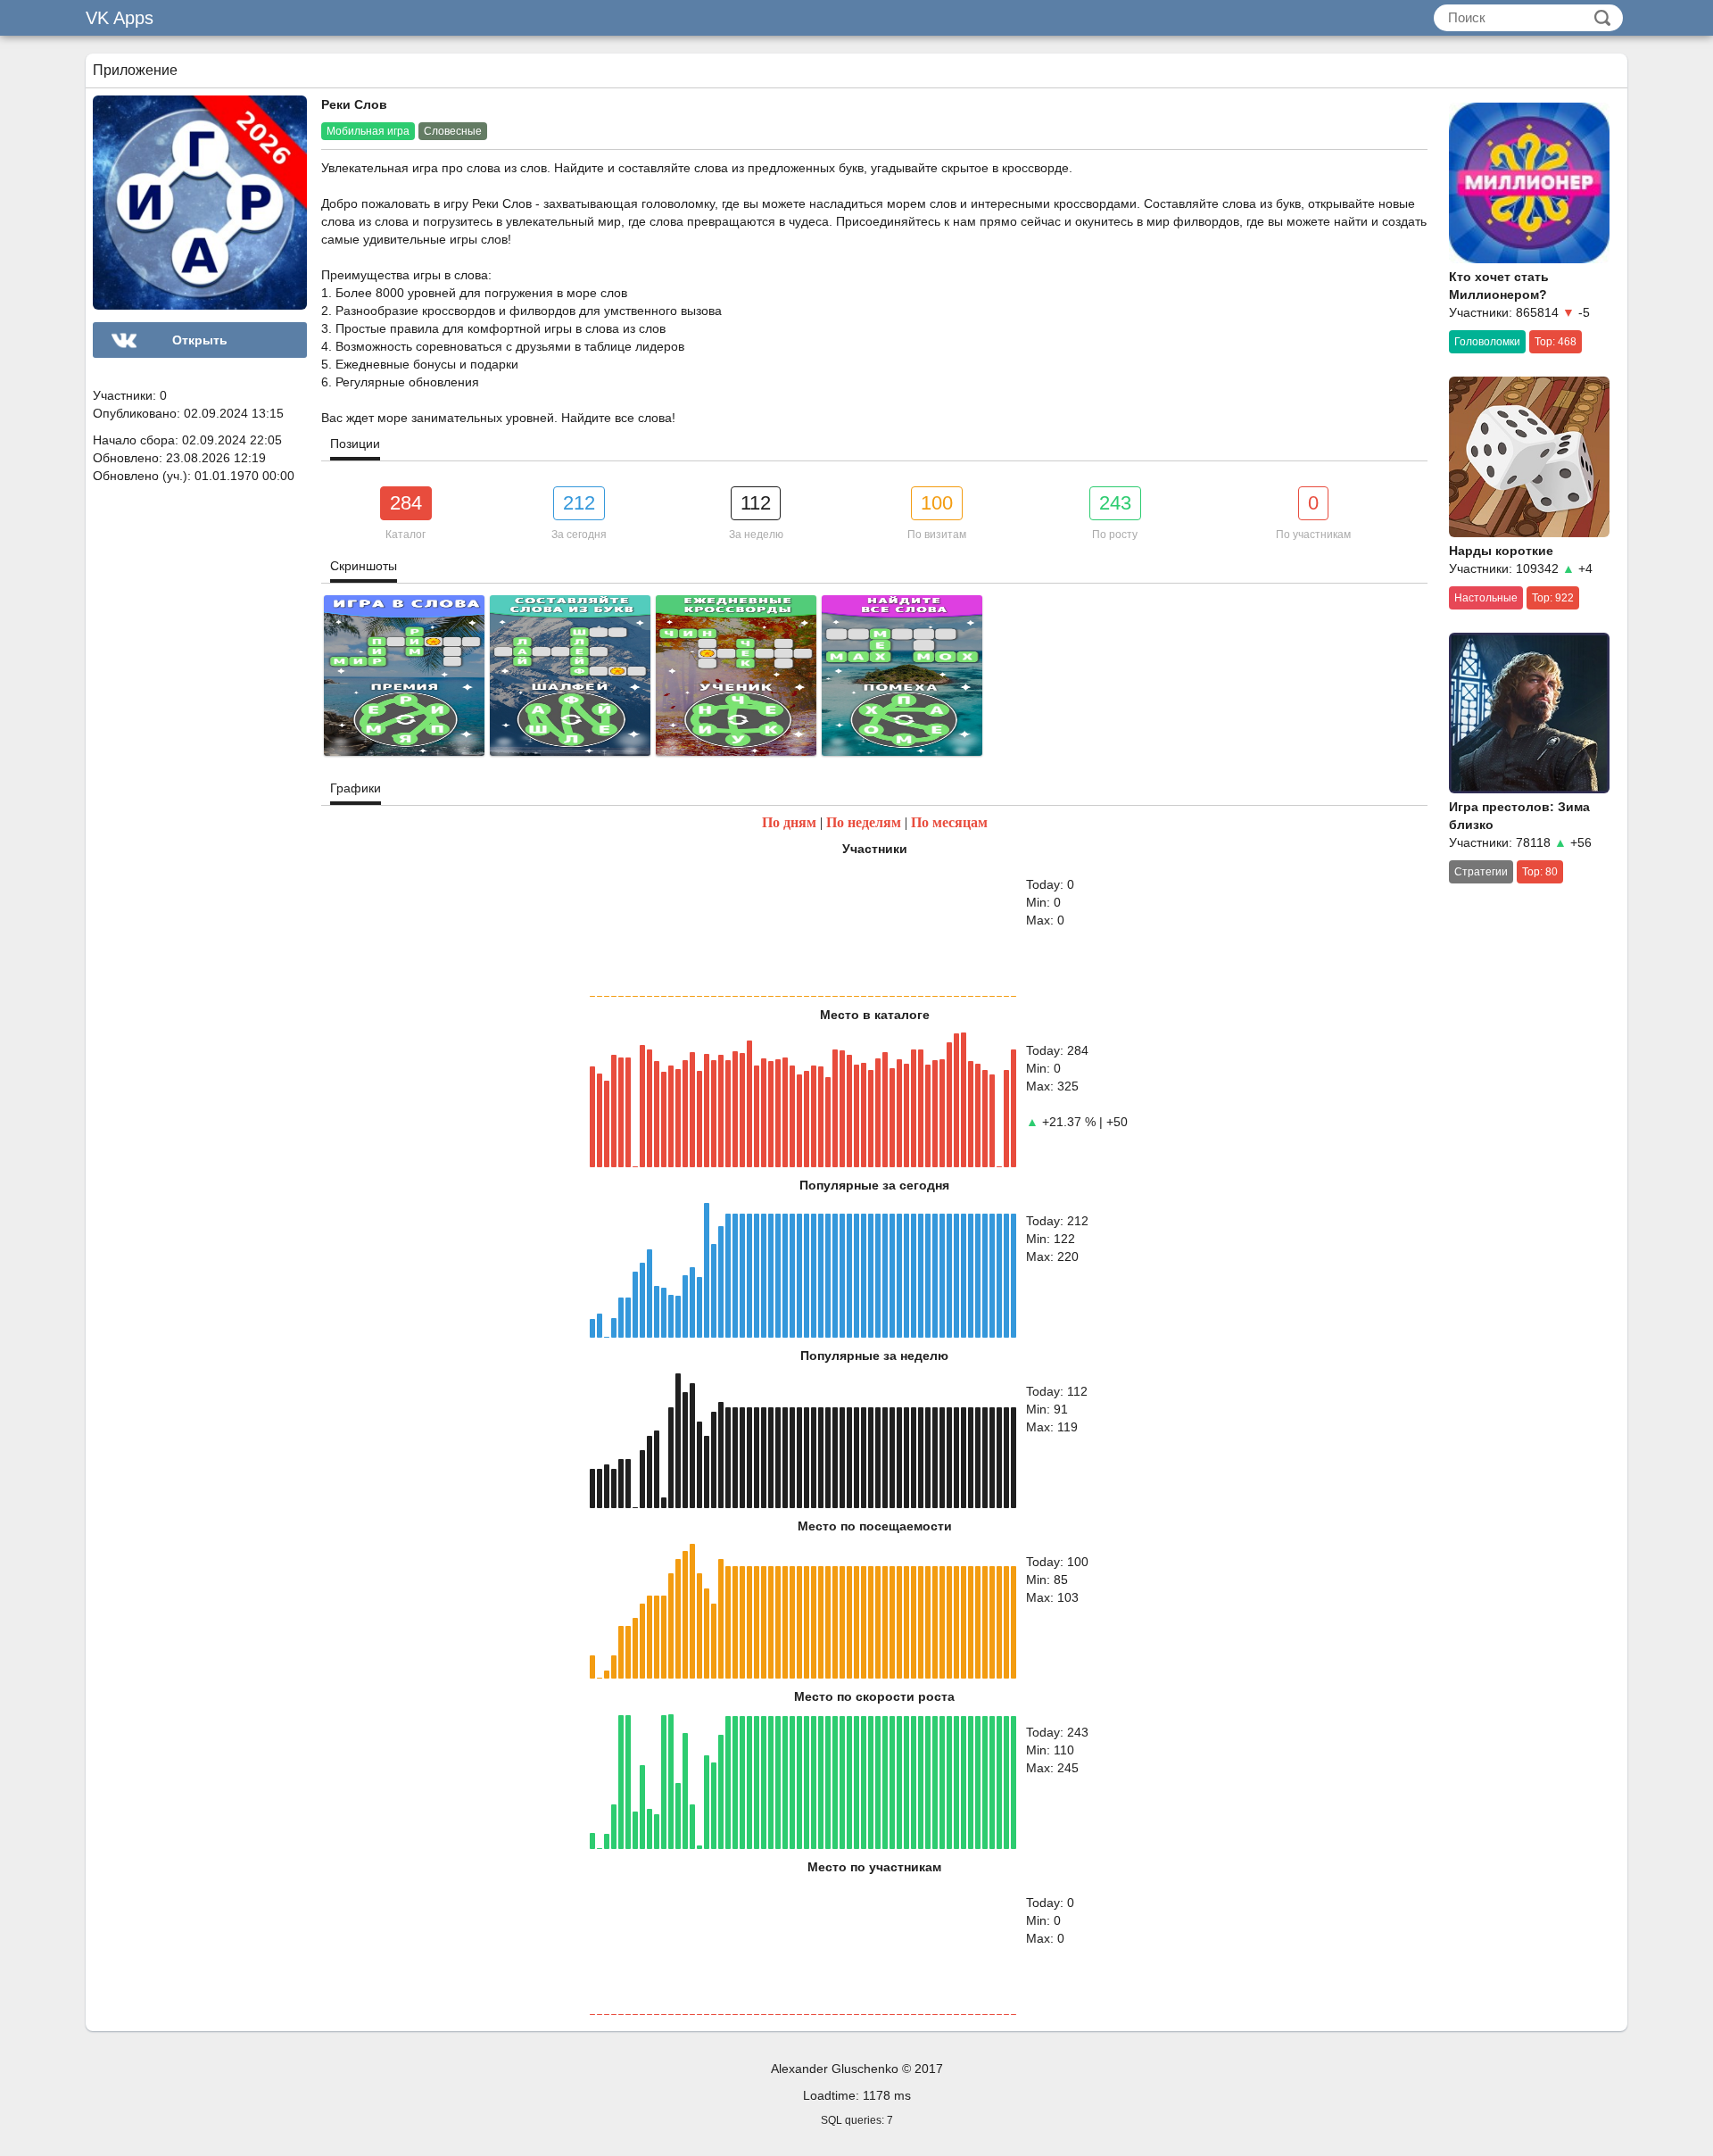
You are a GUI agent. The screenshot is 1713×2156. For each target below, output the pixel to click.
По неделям (864, 822)
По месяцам (949, 822)
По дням (789, 822)
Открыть (200, 340)
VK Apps (120, 18)
